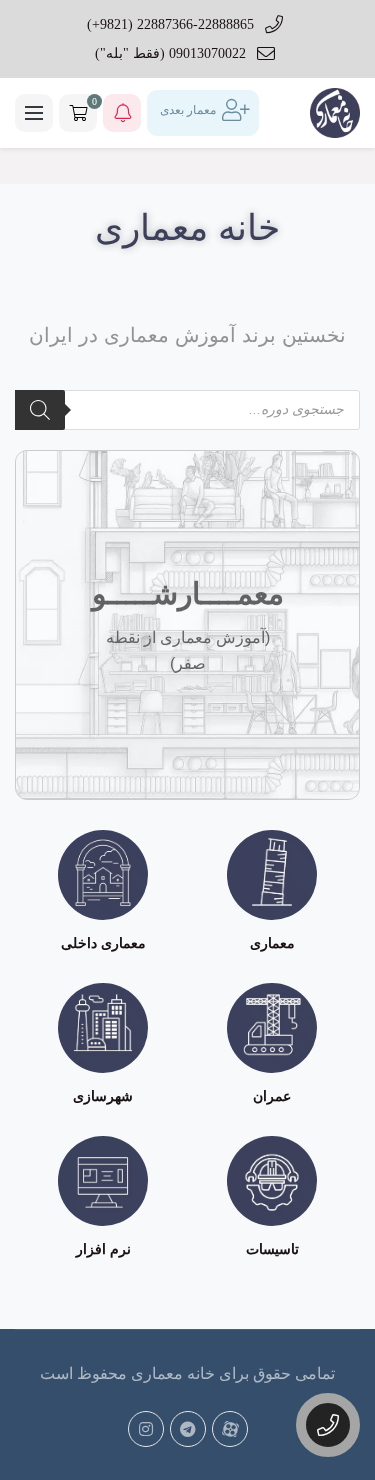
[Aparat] (230, 1429)
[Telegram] (188, 1429)
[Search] (40, 410)
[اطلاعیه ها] (122, 113)
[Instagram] (146, 1429)
